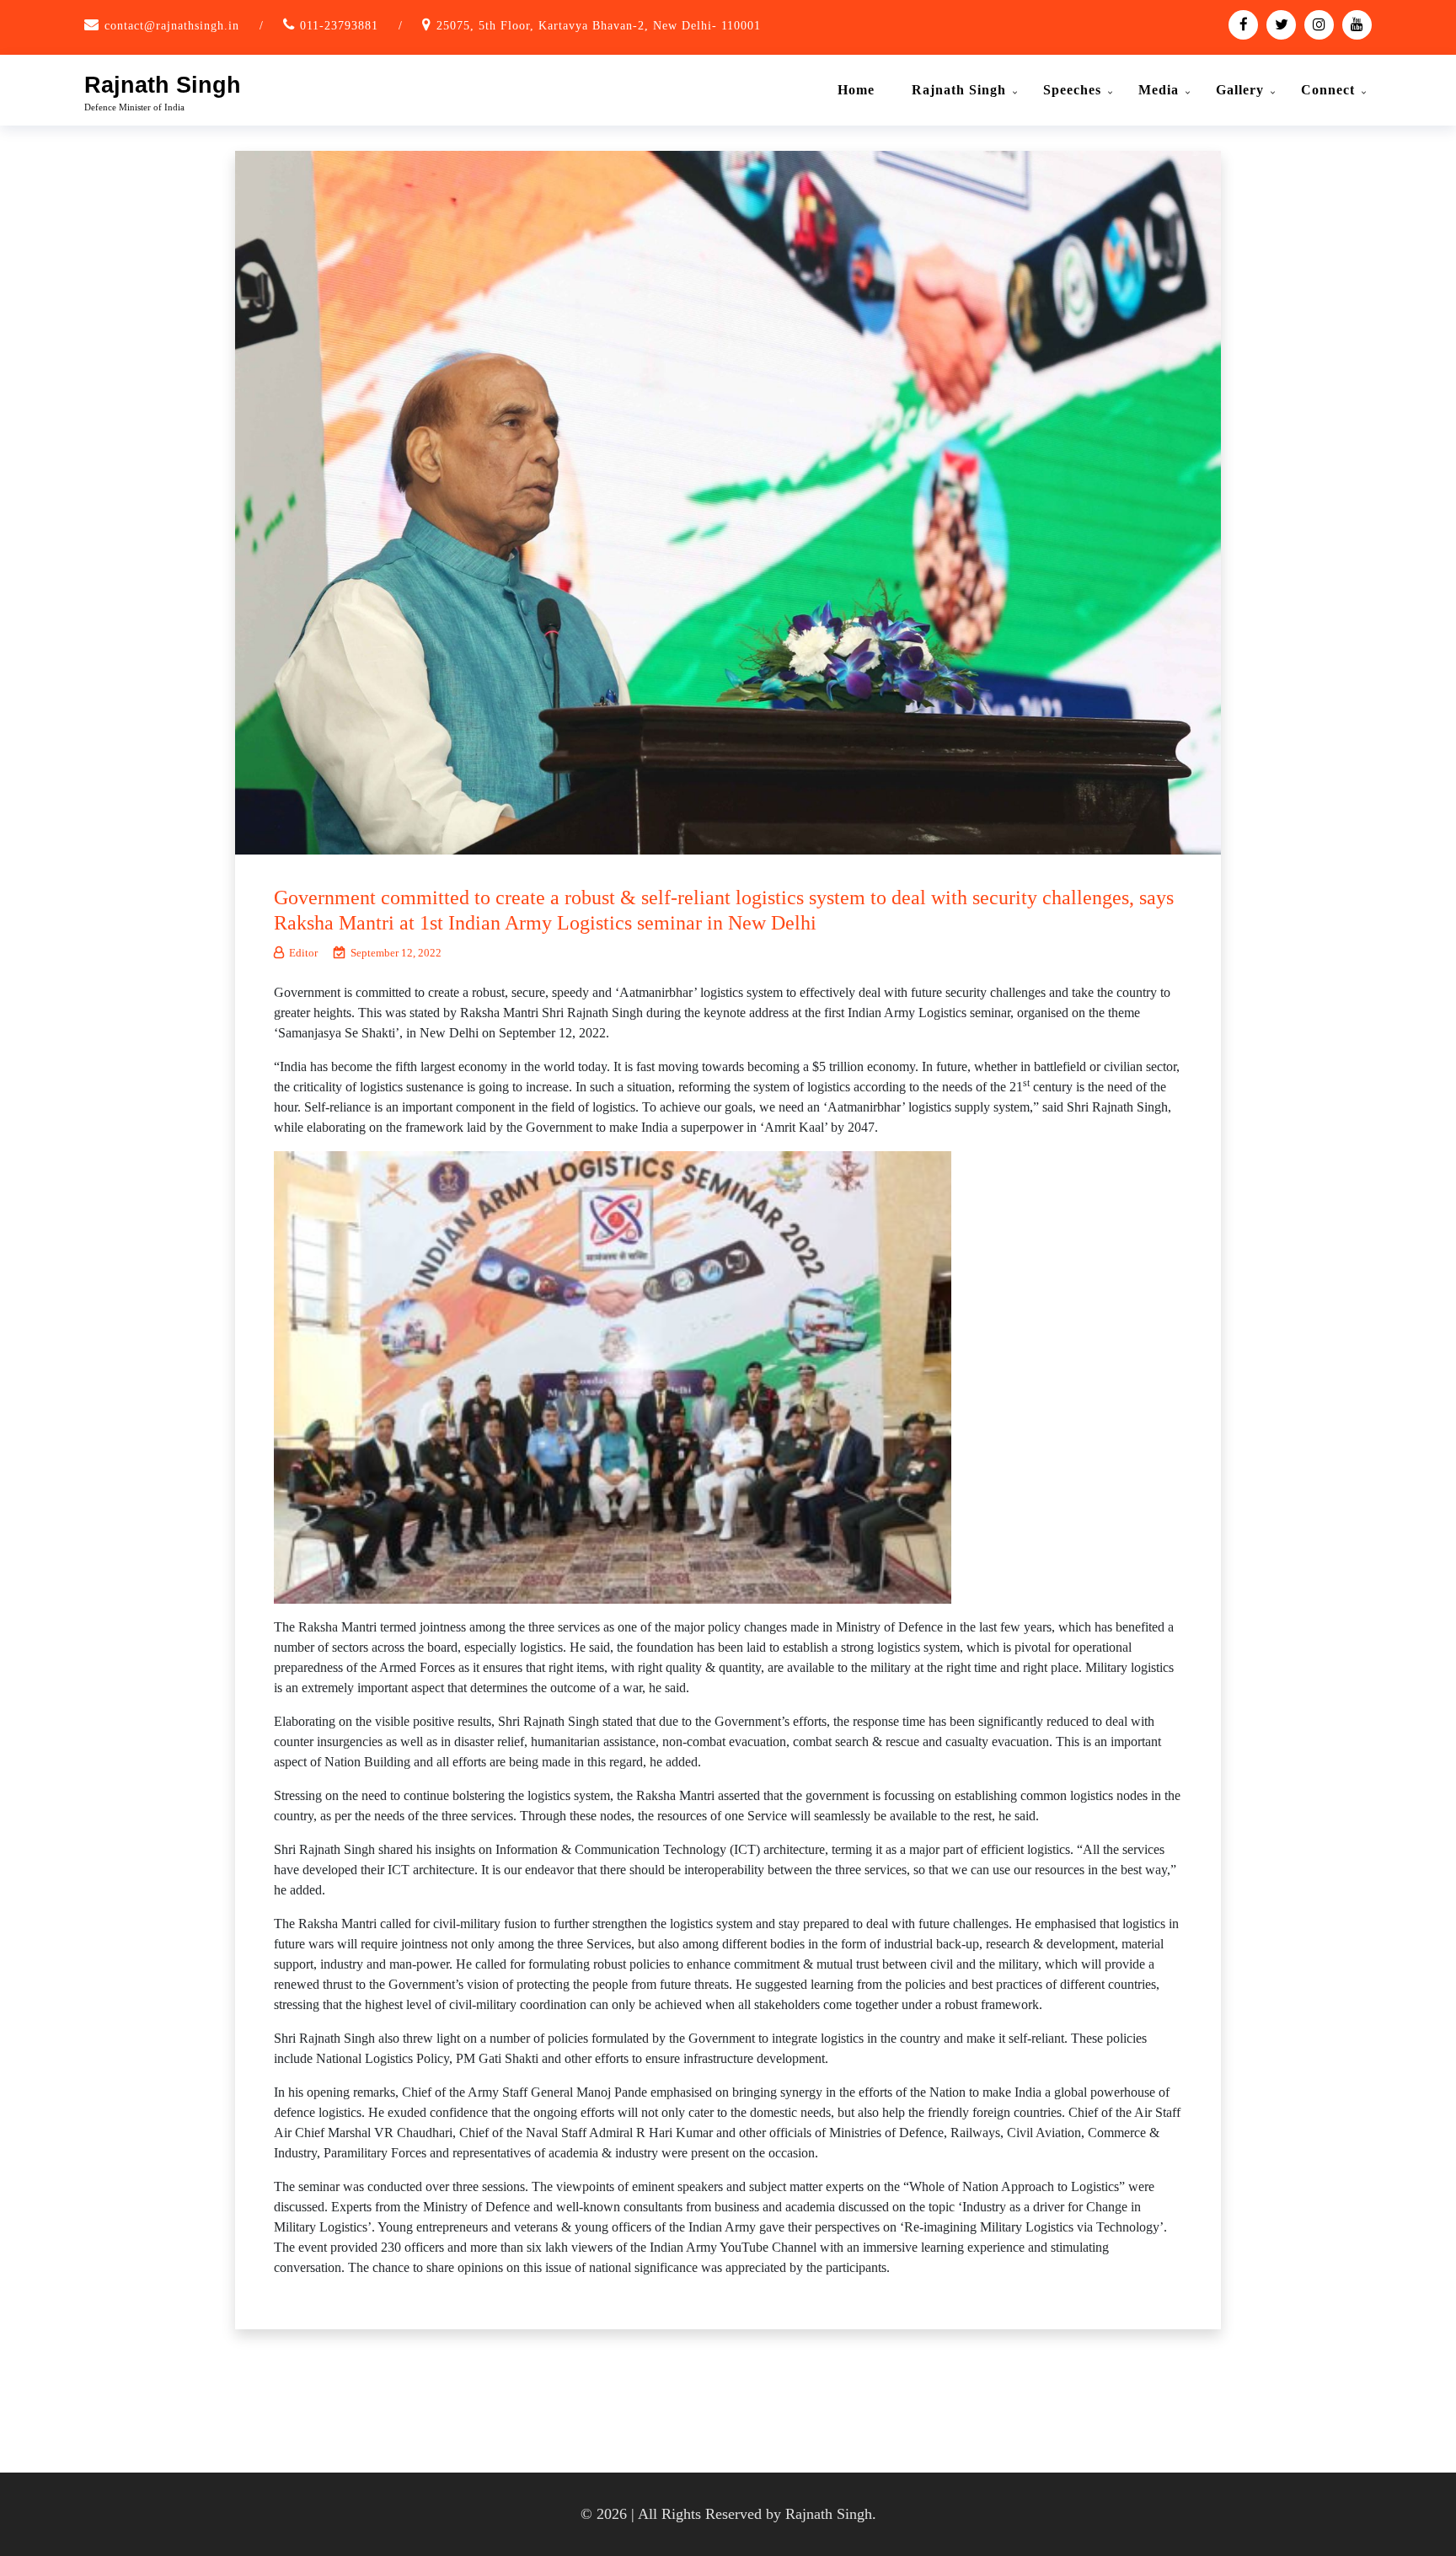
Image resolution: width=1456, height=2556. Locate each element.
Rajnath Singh (163, 85)
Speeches (1072, 90)
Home (856, 90)
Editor (303, 953)
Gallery (1240, 90)
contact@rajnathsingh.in (172, 26)
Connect (1328, 90)
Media (1159, 90)
